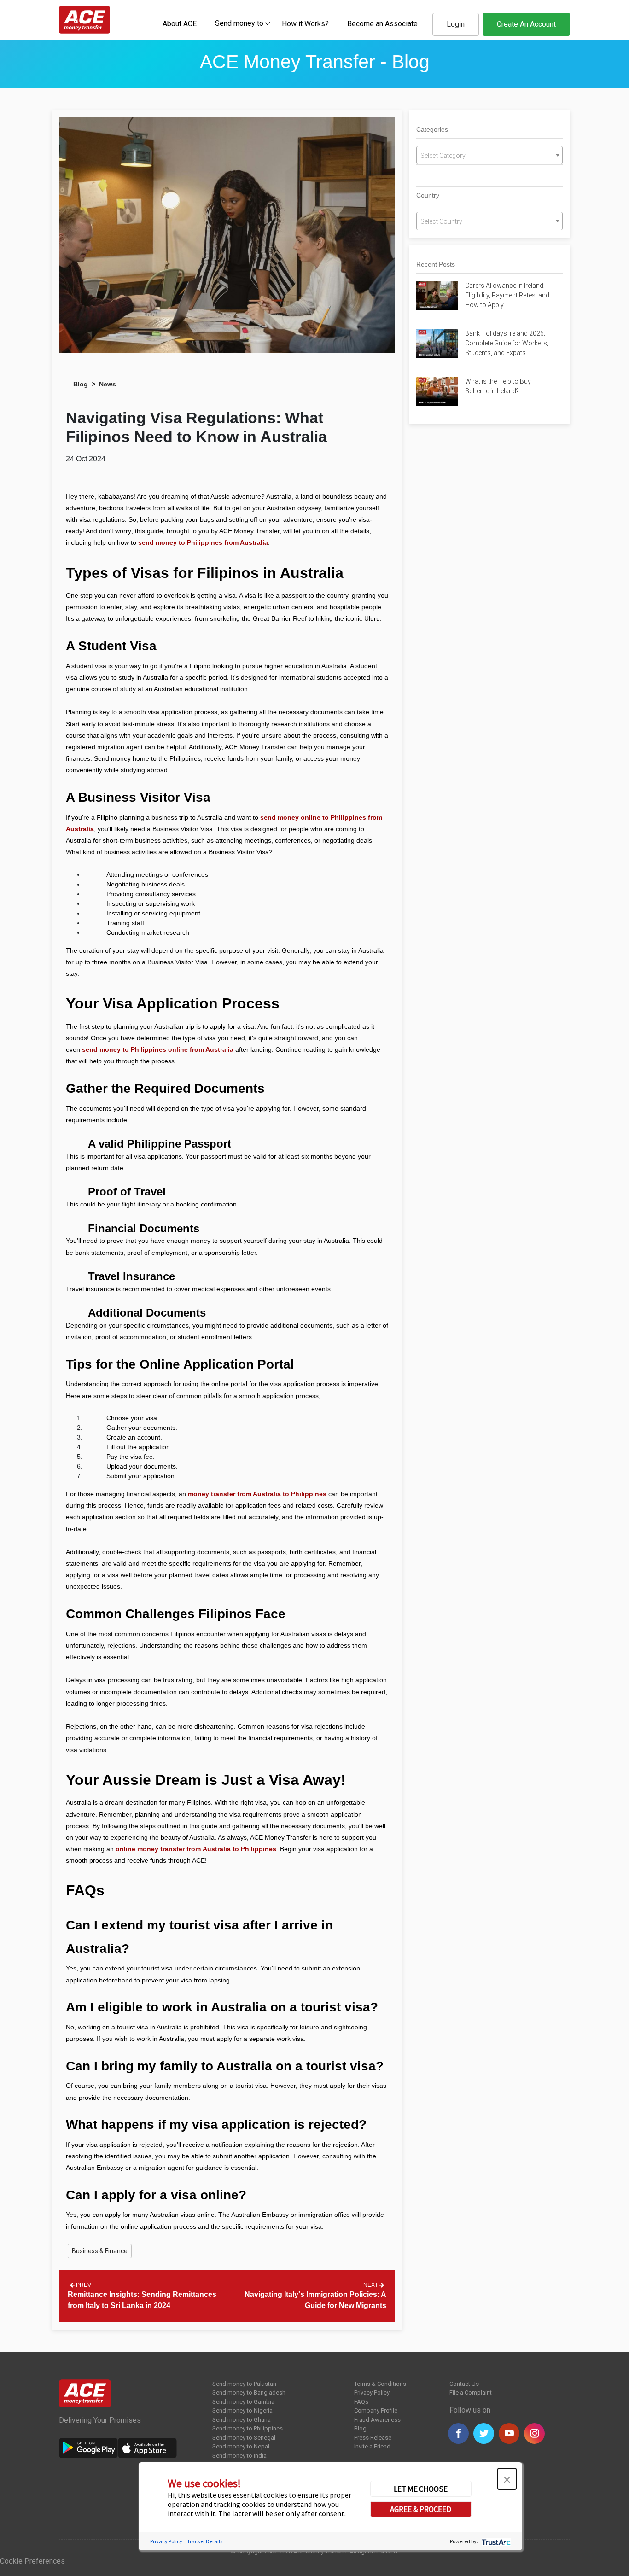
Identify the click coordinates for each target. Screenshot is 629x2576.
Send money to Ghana (242, 2420)
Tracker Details (205, 2541)
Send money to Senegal (244, 2438)
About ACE (180, 24)
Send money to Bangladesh (249, 2392)
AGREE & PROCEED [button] (421, 2509)
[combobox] (239, 23)
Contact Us (464, 2384)
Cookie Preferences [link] (32, 2561)
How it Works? (305, 24)
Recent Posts (436, 264)
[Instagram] (534, 2433)
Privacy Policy (372, 2392)
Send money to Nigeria (242, 2410)
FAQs (361, 2402)
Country (428, 195)
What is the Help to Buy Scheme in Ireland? (498, 386)
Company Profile (376, 2410)
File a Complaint (471, 2392)
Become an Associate (382, 24)
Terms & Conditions (380, 2384)
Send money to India (239, 2456)
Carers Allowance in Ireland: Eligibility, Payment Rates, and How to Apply (507, 295)
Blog (81, 384)
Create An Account (526, 24)
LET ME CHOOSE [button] (421, 2489)
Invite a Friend (372, 2446)
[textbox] (239, 23)
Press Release (373, 2438)
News (108, 384)
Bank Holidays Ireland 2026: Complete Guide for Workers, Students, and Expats (507, 343)
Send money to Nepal (241, 2446)
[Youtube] (509, 2433)
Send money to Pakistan (244, 2384)
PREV (83, 2285)
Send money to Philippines (248, 2428)
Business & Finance (100, 2251)
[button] (507, 2479)
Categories (432, 129)
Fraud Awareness (377, 2420)
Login (456, 24)
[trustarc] (495, 2541)
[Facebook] (458, 2433)
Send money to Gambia (243, 2402)
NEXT (371, 2285)
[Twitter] (484, 2433)
